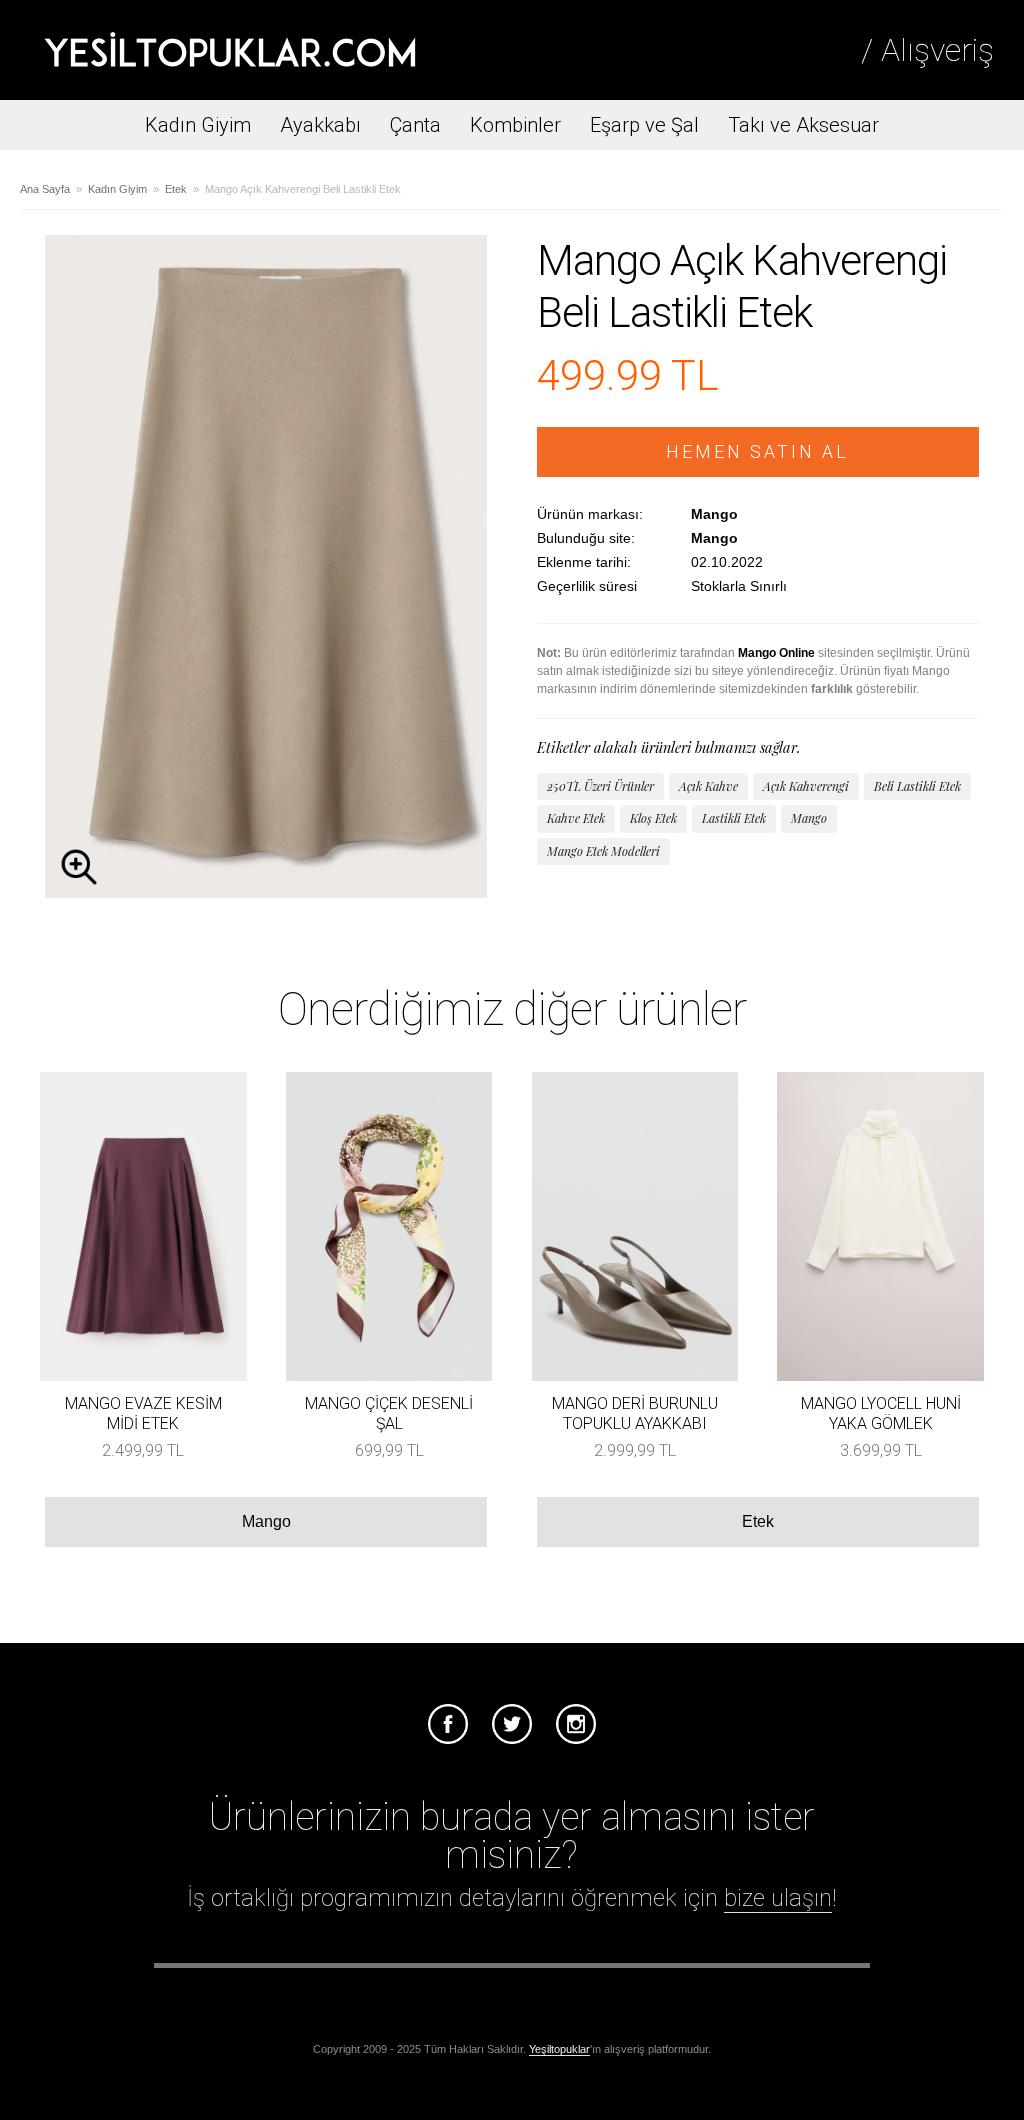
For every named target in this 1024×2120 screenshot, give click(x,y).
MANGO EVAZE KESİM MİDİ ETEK (143, 1413)
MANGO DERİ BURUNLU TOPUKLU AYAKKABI (635, 1413)
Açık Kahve (708, 786)
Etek (176, 189)
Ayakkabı (320, 125)
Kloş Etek (653, 818)
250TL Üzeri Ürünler (600, 786)
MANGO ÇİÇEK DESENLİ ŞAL (389, 1413)
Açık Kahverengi (806, 786)
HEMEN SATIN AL (757, 452)
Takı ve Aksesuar (803, 125)
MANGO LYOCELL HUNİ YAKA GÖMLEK (881, 1413)
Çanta (415, 125)
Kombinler (515, 125)
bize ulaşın (778, 1898)
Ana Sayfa (45, 189)
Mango (809, 818)
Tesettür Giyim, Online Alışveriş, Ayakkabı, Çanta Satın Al (230, 50)
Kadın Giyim (198, 125)
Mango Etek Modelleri (603, 851)
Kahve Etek (576, 818)
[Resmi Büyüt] (266, 892)
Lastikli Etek (734, 818)
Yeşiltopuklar (559, 2049)
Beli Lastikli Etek (917, 786)
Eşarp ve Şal (644, 125)
